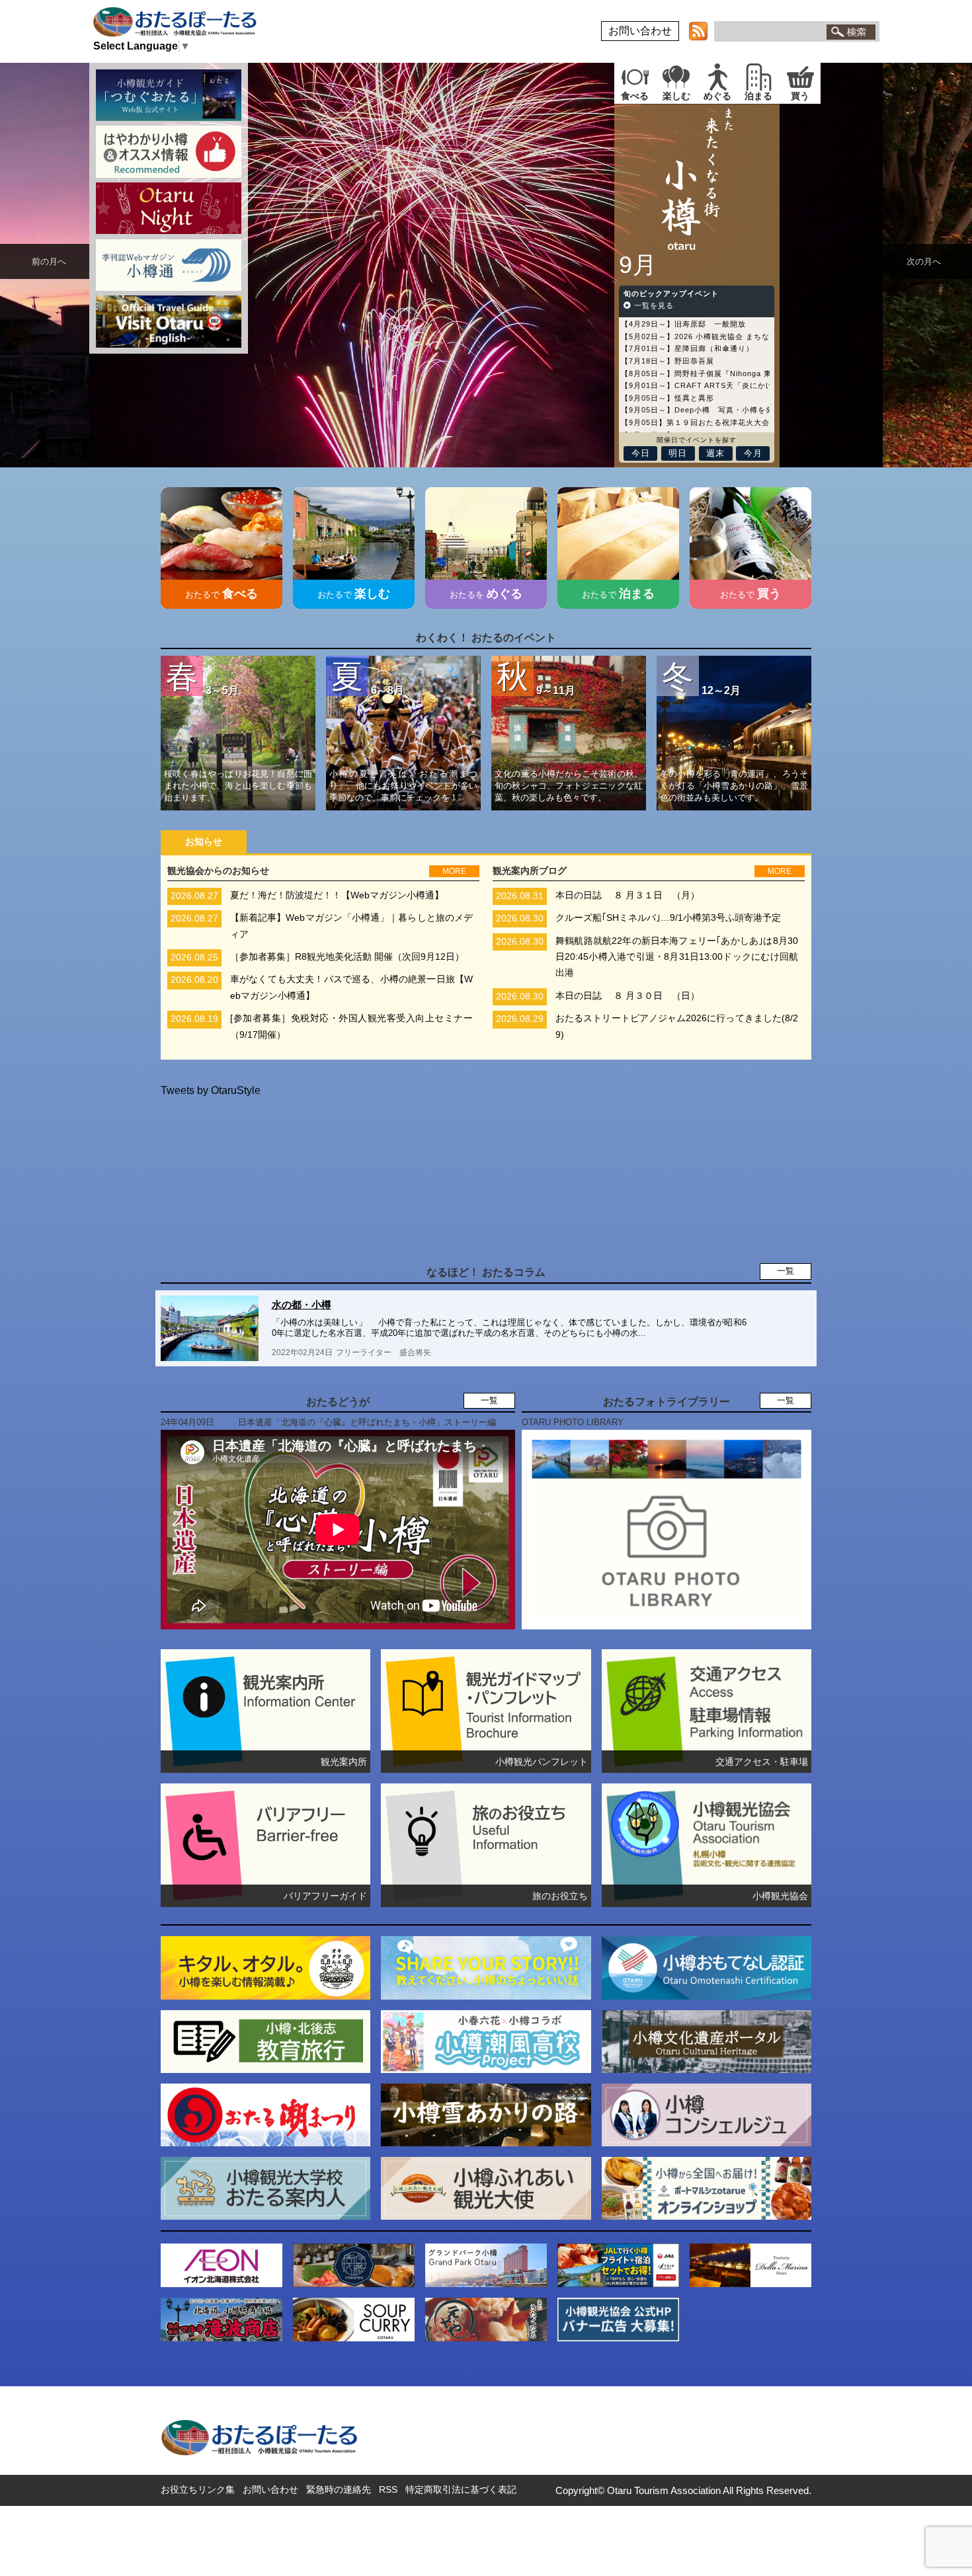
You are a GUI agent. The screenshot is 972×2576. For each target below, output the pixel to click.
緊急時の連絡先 (339, 2489)
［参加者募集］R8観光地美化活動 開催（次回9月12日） (347, 957)
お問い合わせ (640, 31)
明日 (678, 453)
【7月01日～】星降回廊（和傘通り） (687, 349)
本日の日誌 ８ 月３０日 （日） (628, 996)
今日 (641, 453)
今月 (753, 453)
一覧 (786, 1271)
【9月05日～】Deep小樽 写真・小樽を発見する (709, 410)
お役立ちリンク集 (198, 2489)
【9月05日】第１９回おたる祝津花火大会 (695, 422)
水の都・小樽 (302, 1305)
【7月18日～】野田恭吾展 (668, 361)
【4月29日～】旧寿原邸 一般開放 (683, 324)
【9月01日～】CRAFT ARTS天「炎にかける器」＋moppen (728, 385)
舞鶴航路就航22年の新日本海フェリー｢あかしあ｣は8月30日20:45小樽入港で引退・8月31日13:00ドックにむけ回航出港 (677, 957)
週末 (715, 453)
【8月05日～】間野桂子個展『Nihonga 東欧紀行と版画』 (724, 373)
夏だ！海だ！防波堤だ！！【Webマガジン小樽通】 (337, 895)
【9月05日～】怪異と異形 (668, 398)
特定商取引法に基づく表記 (461, 2489)
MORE (454, 871)
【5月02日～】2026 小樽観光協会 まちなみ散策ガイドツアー (731, 336)
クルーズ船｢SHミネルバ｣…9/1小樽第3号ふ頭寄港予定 (668, 918)
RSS (388, 2489)
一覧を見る (653, 305)
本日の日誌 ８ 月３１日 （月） (628, 895)
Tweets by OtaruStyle (211, 1090)
